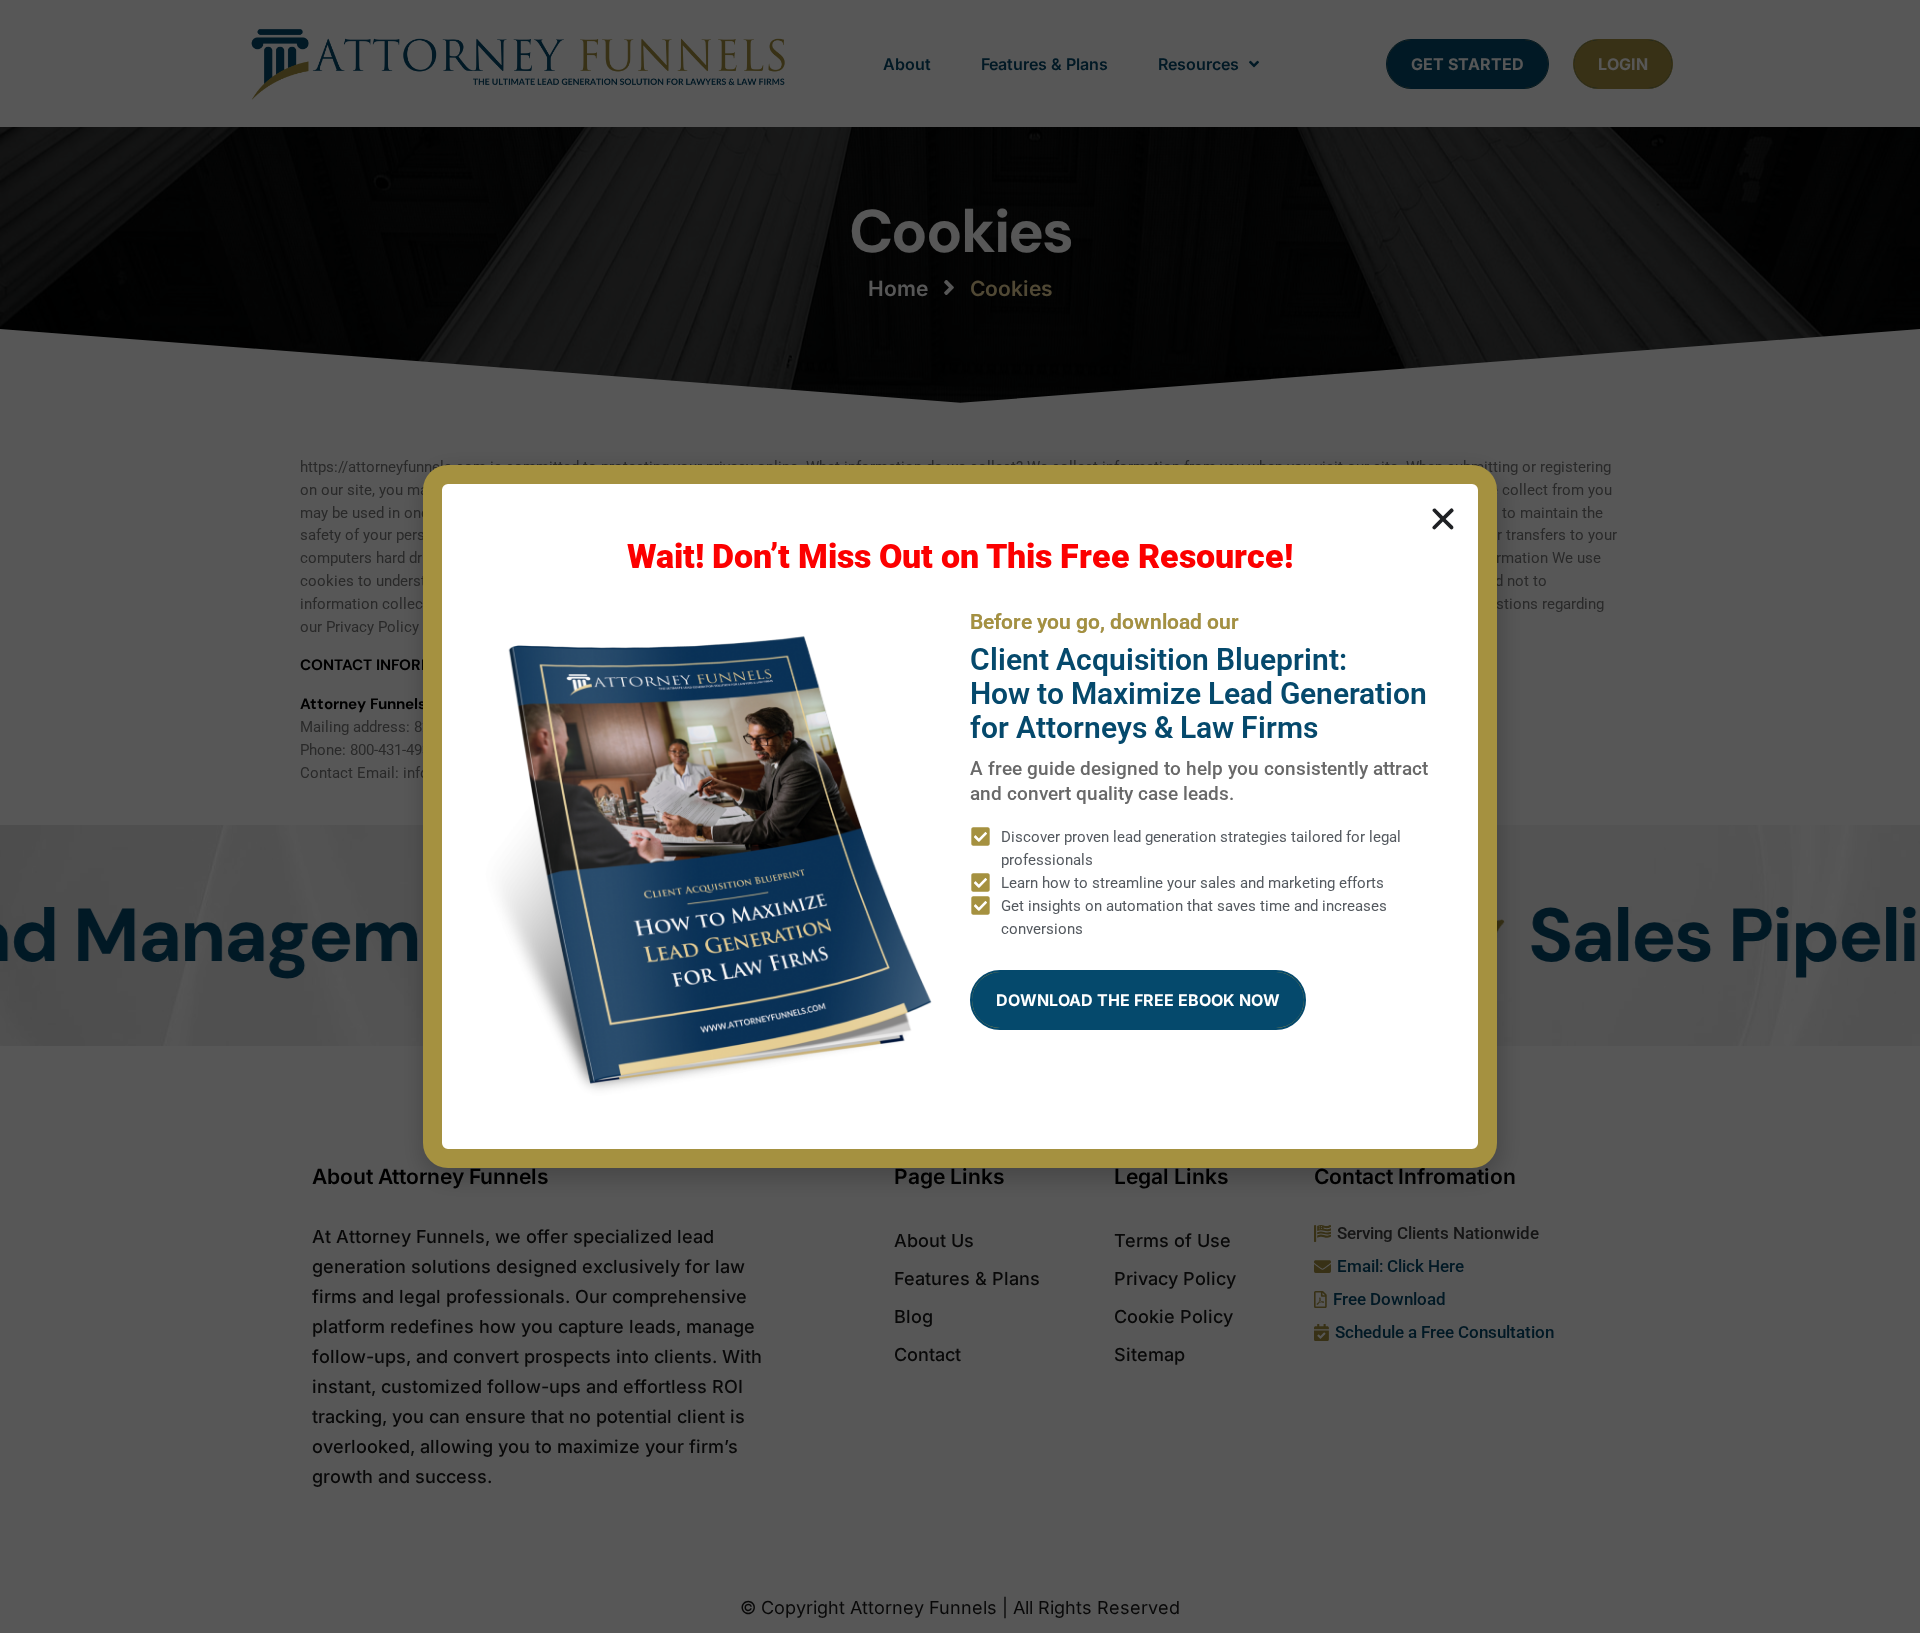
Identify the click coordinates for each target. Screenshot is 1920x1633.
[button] (1443, 519)
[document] (960, 816)
